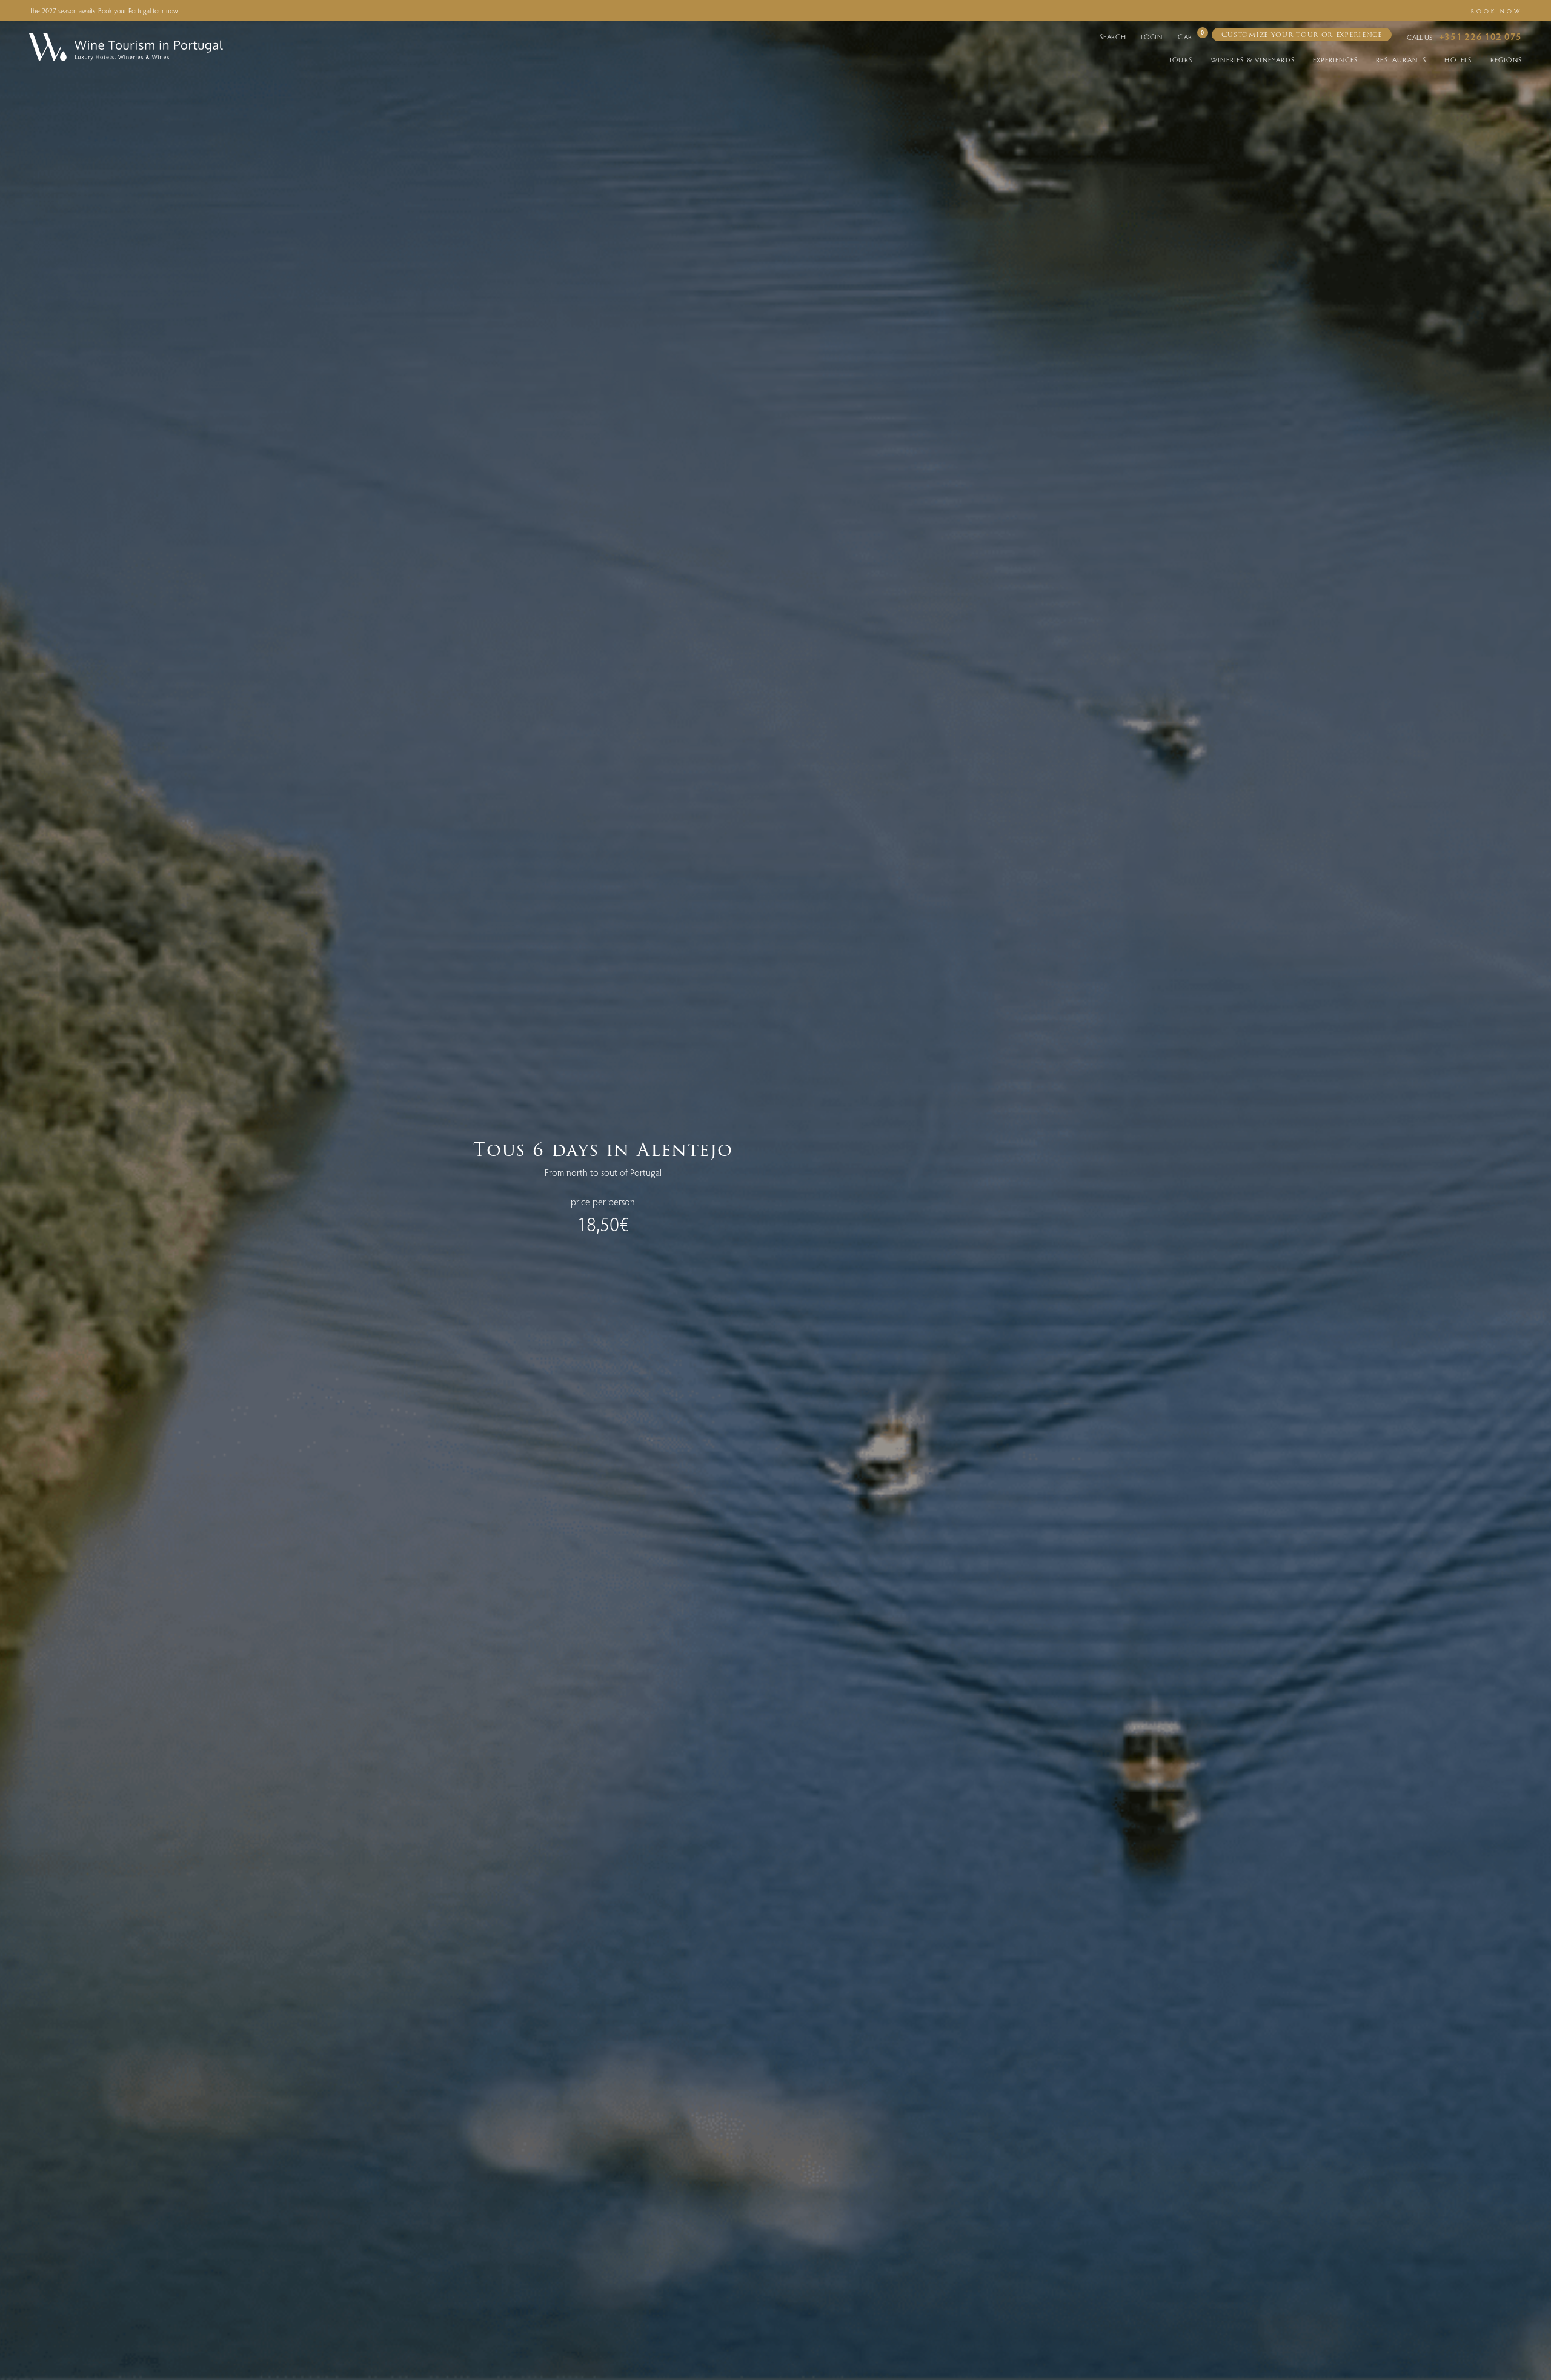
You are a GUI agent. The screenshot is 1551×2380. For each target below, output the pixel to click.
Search (1113, 36)
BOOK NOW (1496, 11)
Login (1152, 36)
